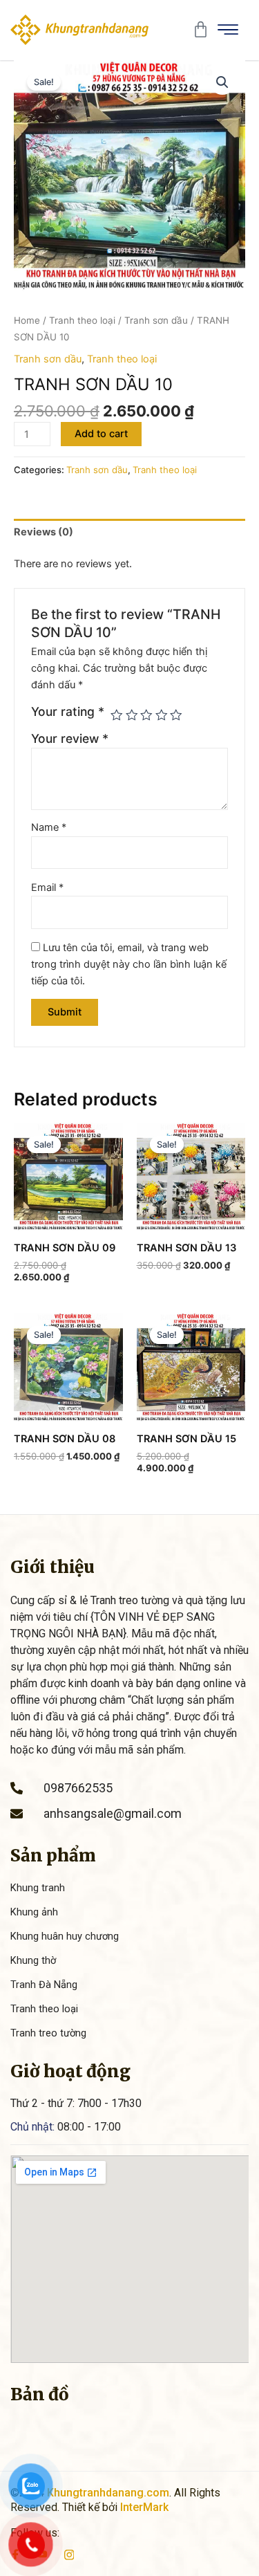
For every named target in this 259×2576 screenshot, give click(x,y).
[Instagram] (69, 2554)
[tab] (129, 532)
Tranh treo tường (48, 2033)
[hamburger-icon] (228, 30)
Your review (70, 738)
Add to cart (101, 434)
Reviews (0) (44, 532)
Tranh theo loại (82, 320)
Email (47, 887)
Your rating (68, 711)
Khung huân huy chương (65, 1936)
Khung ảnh (34, 1912)
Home (27, 320)
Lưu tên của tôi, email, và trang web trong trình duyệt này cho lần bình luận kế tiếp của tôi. (129, 964)
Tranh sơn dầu (156, 320)
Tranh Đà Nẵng (44, 1985)
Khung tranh (38, 1888)
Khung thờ (33, 1960)
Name (49, 827)
